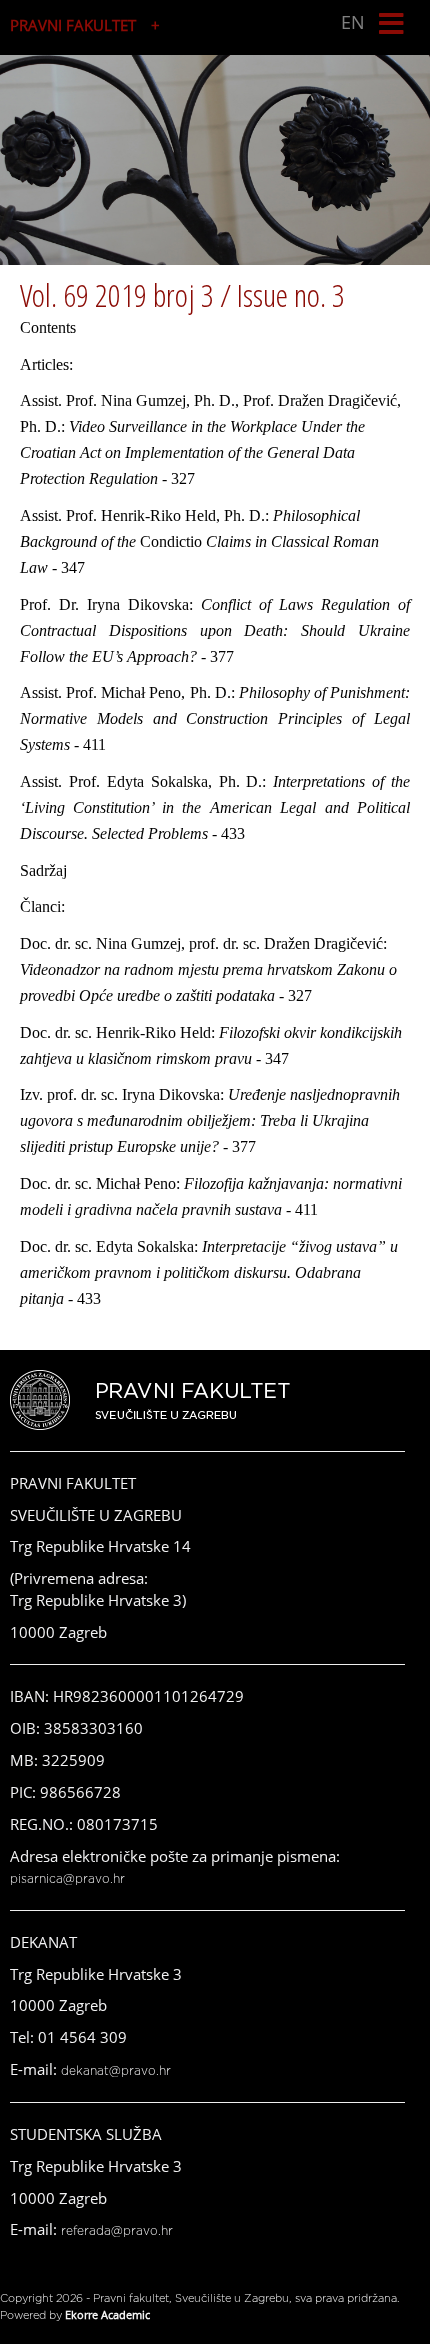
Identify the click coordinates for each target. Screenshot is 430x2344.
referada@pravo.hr (117, 2231)
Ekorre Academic (107, 2314)
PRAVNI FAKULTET (73, 25)
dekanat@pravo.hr (116, 2071)
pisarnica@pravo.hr (67, 1879)
